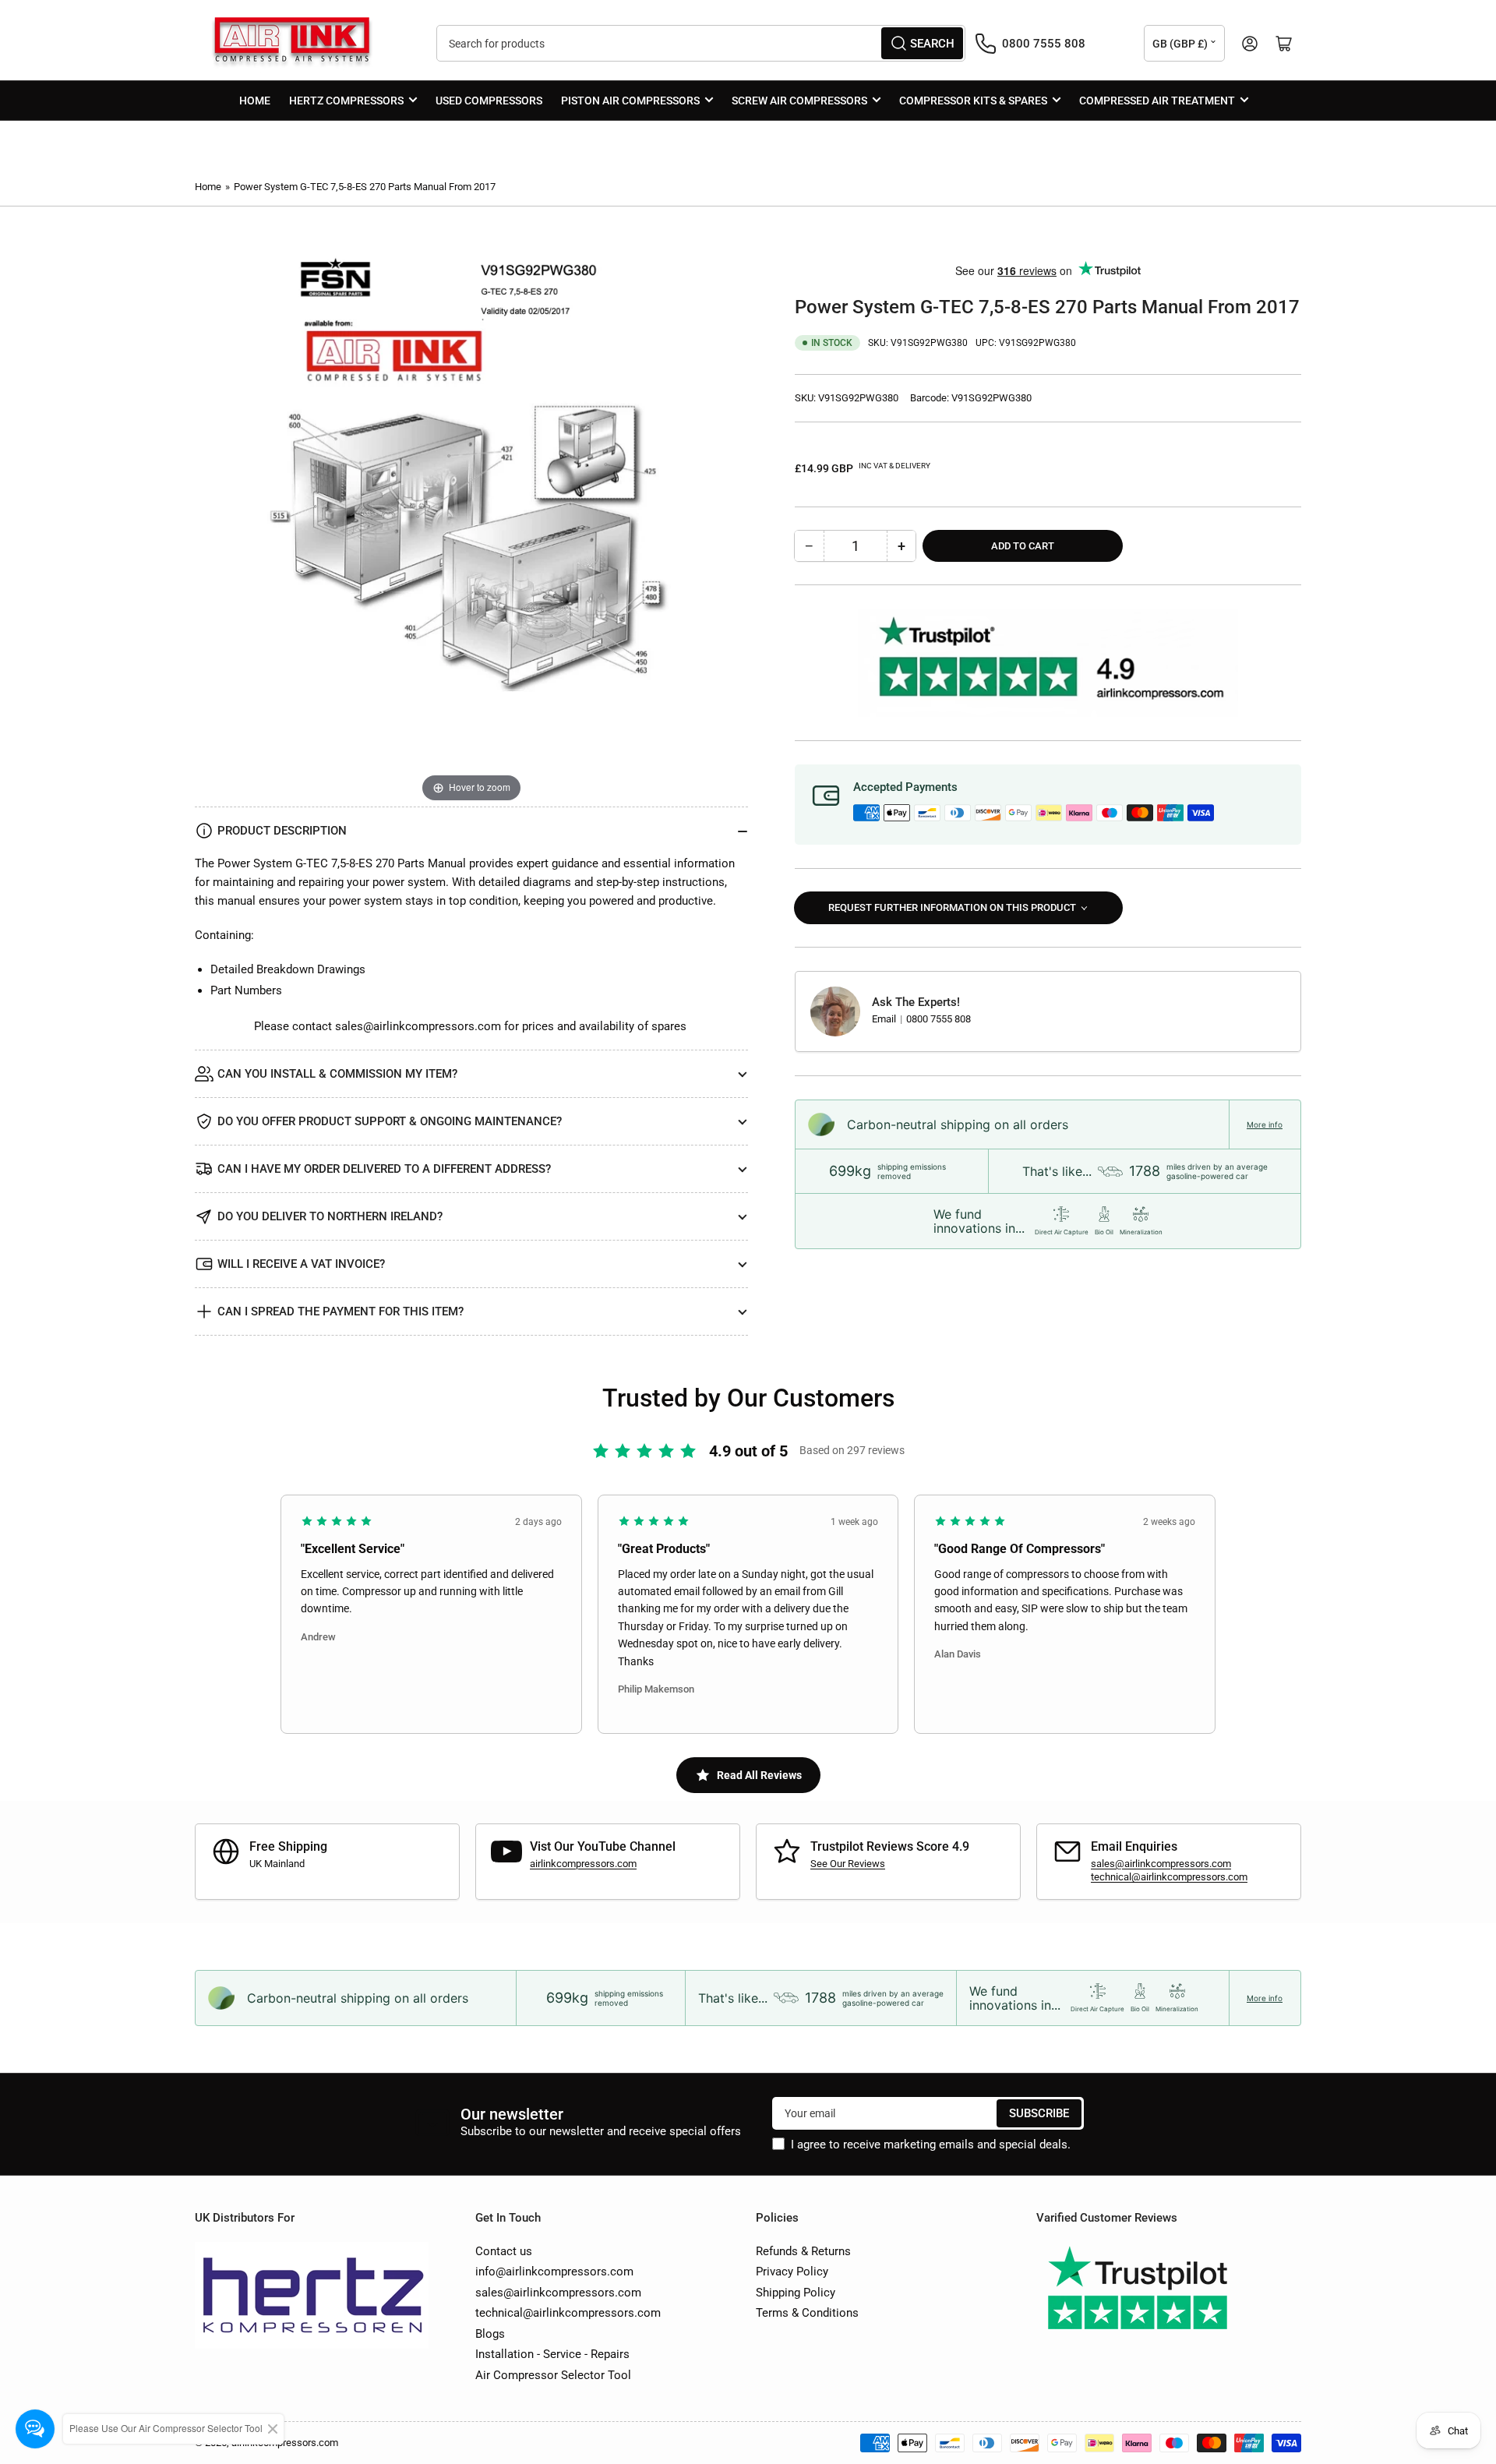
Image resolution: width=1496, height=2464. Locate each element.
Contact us (504, 2251)
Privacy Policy (792, 2272)
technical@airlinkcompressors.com (1169, 1877)
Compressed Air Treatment (1157, 101)
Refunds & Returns (803, 2251)
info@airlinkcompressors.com (554, 2272)
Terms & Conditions (807, 2313)
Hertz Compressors (346, 101)
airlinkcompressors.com (583, 1864)
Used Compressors (489, 101)
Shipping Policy (796, 2293)
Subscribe (1039, 2113)
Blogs (490, 2334)
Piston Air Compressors (630, 101)
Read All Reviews (759, 1775)
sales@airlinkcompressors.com (418, 1026)
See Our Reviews (848, 1864)
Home (255, 101)
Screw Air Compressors (799, 101)
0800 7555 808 (939, 1020)
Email (885, 1020)
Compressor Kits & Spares (973, 101)
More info (1265, 1124)
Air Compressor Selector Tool (553, 2375)
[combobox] (701, 43)
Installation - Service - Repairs (552, 2354)
